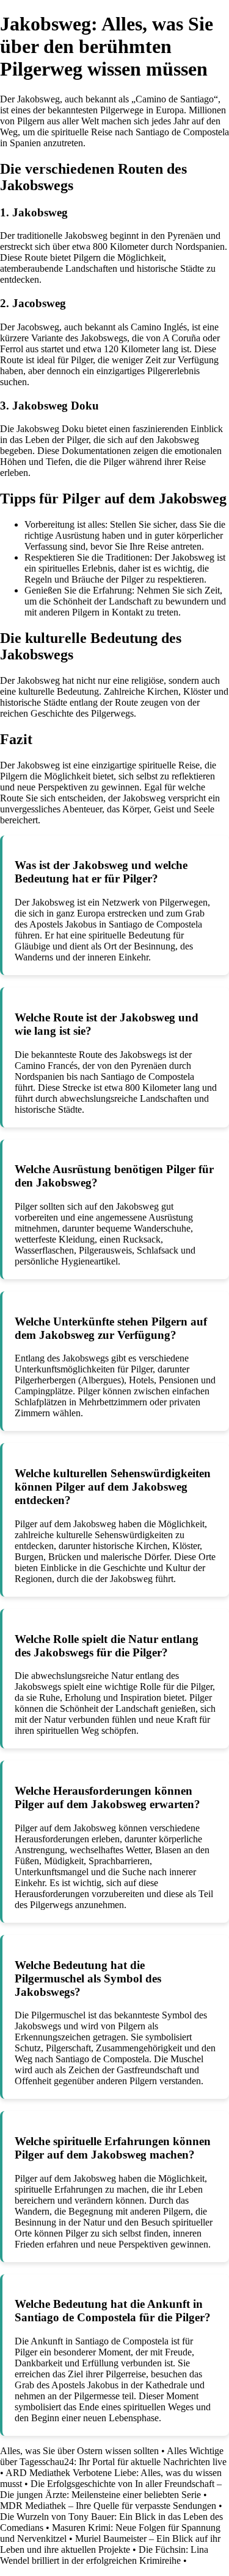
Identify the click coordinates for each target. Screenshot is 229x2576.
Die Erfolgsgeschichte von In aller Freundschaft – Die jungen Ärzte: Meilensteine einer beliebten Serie (111, 2489)
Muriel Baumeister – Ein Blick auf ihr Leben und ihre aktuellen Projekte (110, 2544)
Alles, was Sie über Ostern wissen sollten (79, 2451)
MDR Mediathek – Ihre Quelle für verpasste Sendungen (108, 2506)
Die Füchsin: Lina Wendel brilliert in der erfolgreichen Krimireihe (104, 2555)
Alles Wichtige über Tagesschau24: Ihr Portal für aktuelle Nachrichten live (113, 2456)
